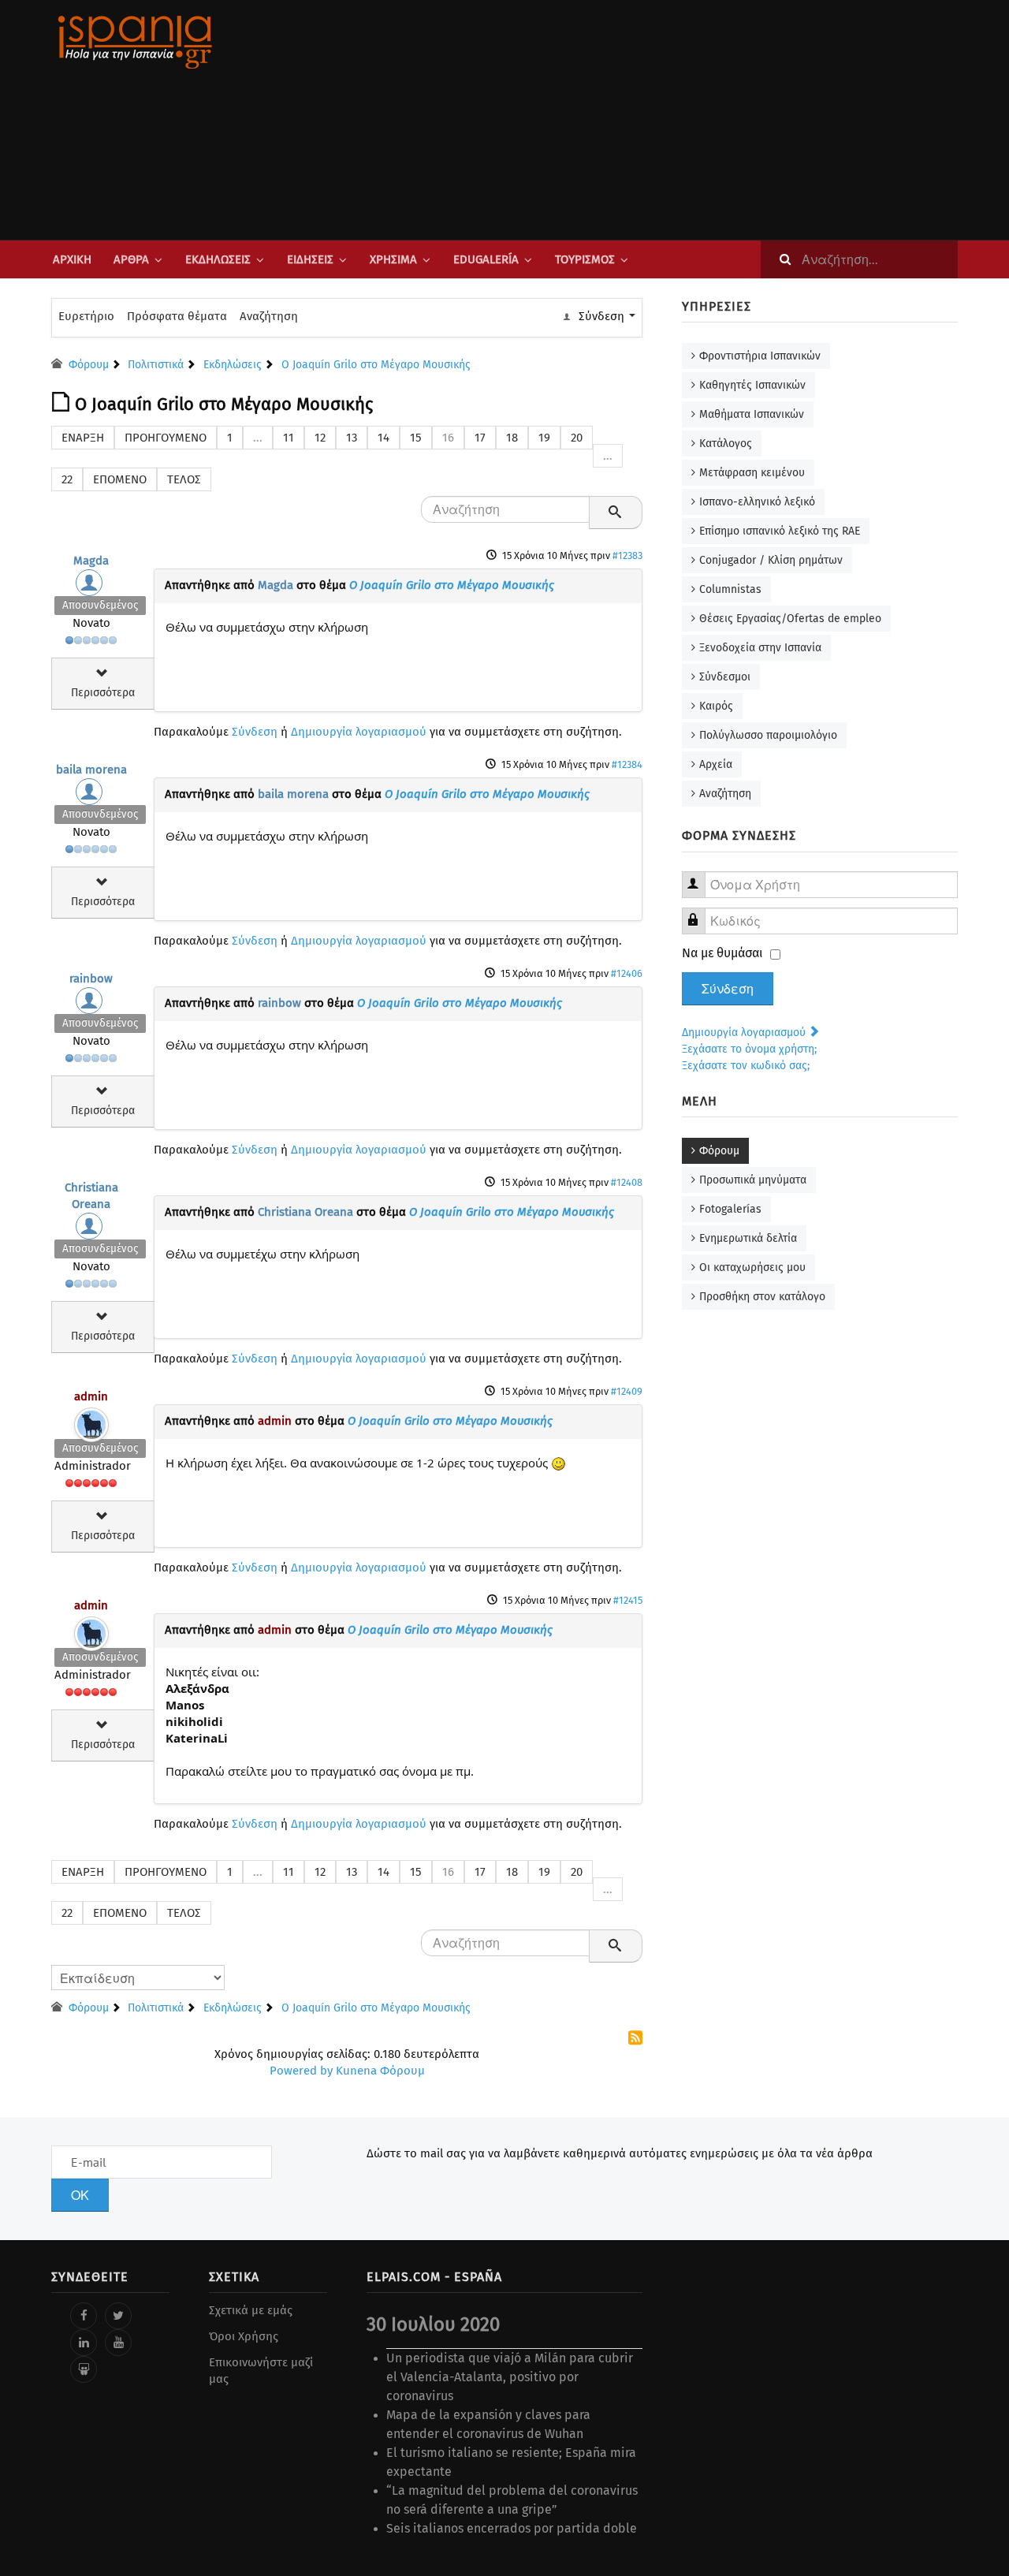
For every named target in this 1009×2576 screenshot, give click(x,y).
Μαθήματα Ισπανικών (752, 414)
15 (416, 438)
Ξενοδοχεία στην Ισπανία (760, 648)
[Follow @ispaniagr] (118, 2316)
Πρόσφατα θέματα (177, 316)
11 (289, 438)
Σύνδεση (255, 732)
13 (352, 438)
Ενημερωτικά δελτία (748, 1238)
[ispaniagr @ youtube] (118, 2343)
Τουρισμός (585, 259)
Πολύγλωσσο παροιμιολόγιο (768, 735)
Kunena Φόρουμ (380, 2071)
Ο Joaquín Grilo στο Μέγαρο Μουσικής (452, 585)
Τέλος (184, 479)
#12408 (627, 1182)
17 (480, 438)
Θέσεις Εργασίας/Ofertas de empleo (790, 619)
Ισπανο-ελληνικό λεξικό (757, 502)
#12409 (627, 1391)
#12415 (628, 1600)
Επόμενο (120, 479)
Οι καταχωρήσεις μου (752, 1267)
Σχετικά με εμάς (251, 2310)
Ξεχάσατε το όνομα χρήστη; (749, 1049)
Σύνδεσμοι (725, 677)
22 (67, 479)
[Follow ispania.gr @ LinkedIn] (84, 2343)
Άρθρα (131, 259)
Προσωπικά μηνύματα (753, 1180)
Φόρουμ (719, 1151)
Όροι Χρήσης (244, 2336)
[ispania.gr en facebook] (84, 2316)
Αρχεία (716, 764)
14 (383, 438)
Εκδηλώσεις (218, 259)
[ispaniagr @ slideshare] (84, 2369)
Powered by (301, 2071)
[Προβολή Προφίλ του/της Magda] (91, 587)
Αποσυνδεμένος (100, 605)
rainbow (91, 979)
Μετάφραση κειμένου (752, 473)
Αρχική (72, 259)
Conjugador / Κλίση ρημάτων (771, 560)
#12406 (627, 973)
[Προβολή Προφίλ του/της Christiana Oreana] (91, 1230)
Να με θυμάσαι (722, 953)
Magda (91, 561)
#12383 (627, 555)
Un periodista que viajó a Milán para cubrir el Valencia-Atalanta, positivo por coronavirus (510, 2377)
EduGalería (486, 259)
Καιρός (716, 706)
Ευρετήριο (86, 316)
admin (91, 1396)
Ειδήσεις (310, 259)
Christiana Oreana (305, 1212)
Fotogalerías (730, 1209)
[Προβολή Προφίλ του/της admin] (91, 1421)
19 (544, 438)
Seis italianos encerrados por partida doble (512, 2528)
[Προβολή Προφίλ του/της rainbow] (91, 1005)
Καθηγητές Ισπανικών (752, 385)
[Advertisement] (662, 120)
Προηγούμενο (166, 438)
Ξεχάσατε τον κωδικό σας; (746, 1066)
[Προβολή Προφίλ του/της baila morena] (91, 796)
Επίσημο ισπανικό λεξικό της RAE (780, 531)
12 (320, 438)
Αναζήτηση (269, 316)
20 (577, 438)
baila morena (91, 770)
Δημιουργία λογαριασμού (359, 732)
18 (512, 438)
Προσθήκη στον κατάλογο (762, 1297)
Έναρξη (83, 438)
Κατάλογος (726, 444)
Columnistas (730, 589)
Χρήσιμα (393, 259)
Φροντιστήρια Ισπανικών (760, 356)
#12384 (627, 764)
